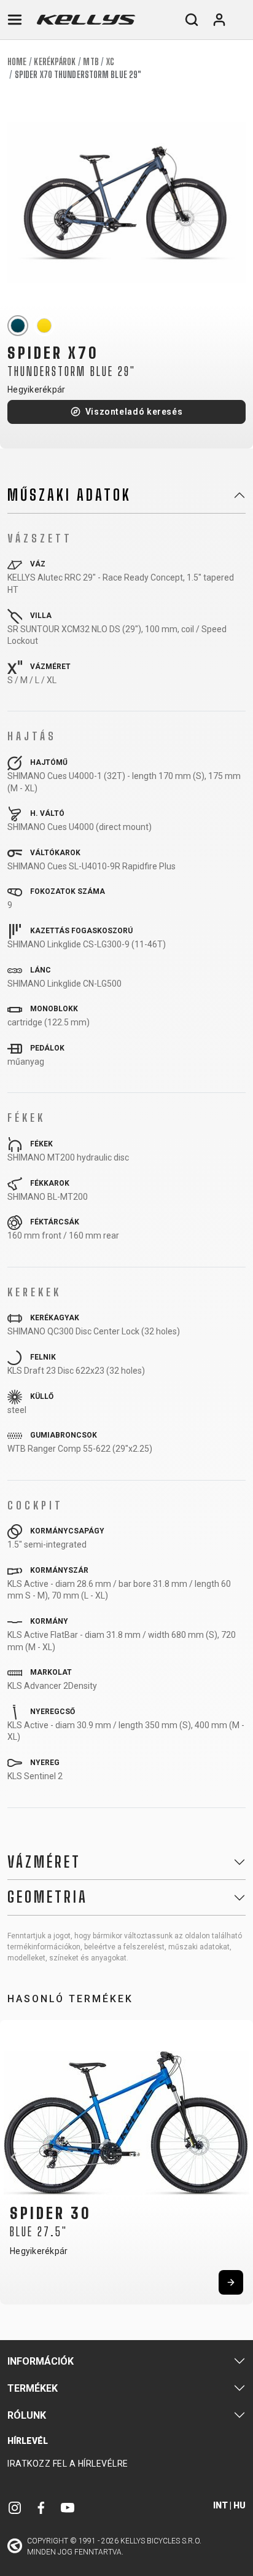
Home (17, 62)
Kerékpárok (55, 62)
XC (110, 62)
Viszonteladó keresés (134, 412)
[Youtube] (68, 2507)
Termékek (33, 2388)
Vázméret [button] (44, 1862)
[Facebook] (41, 2507)
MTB (91, 62)
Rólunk (27, 2415)
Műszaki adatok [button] (69, 495)
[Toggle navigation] (15, 20)
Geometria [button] (48, 1897)
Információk (41, 2361)
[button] (14, 2157)
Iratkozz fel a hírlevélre (68, 2464)
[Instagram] (15, 2507)
